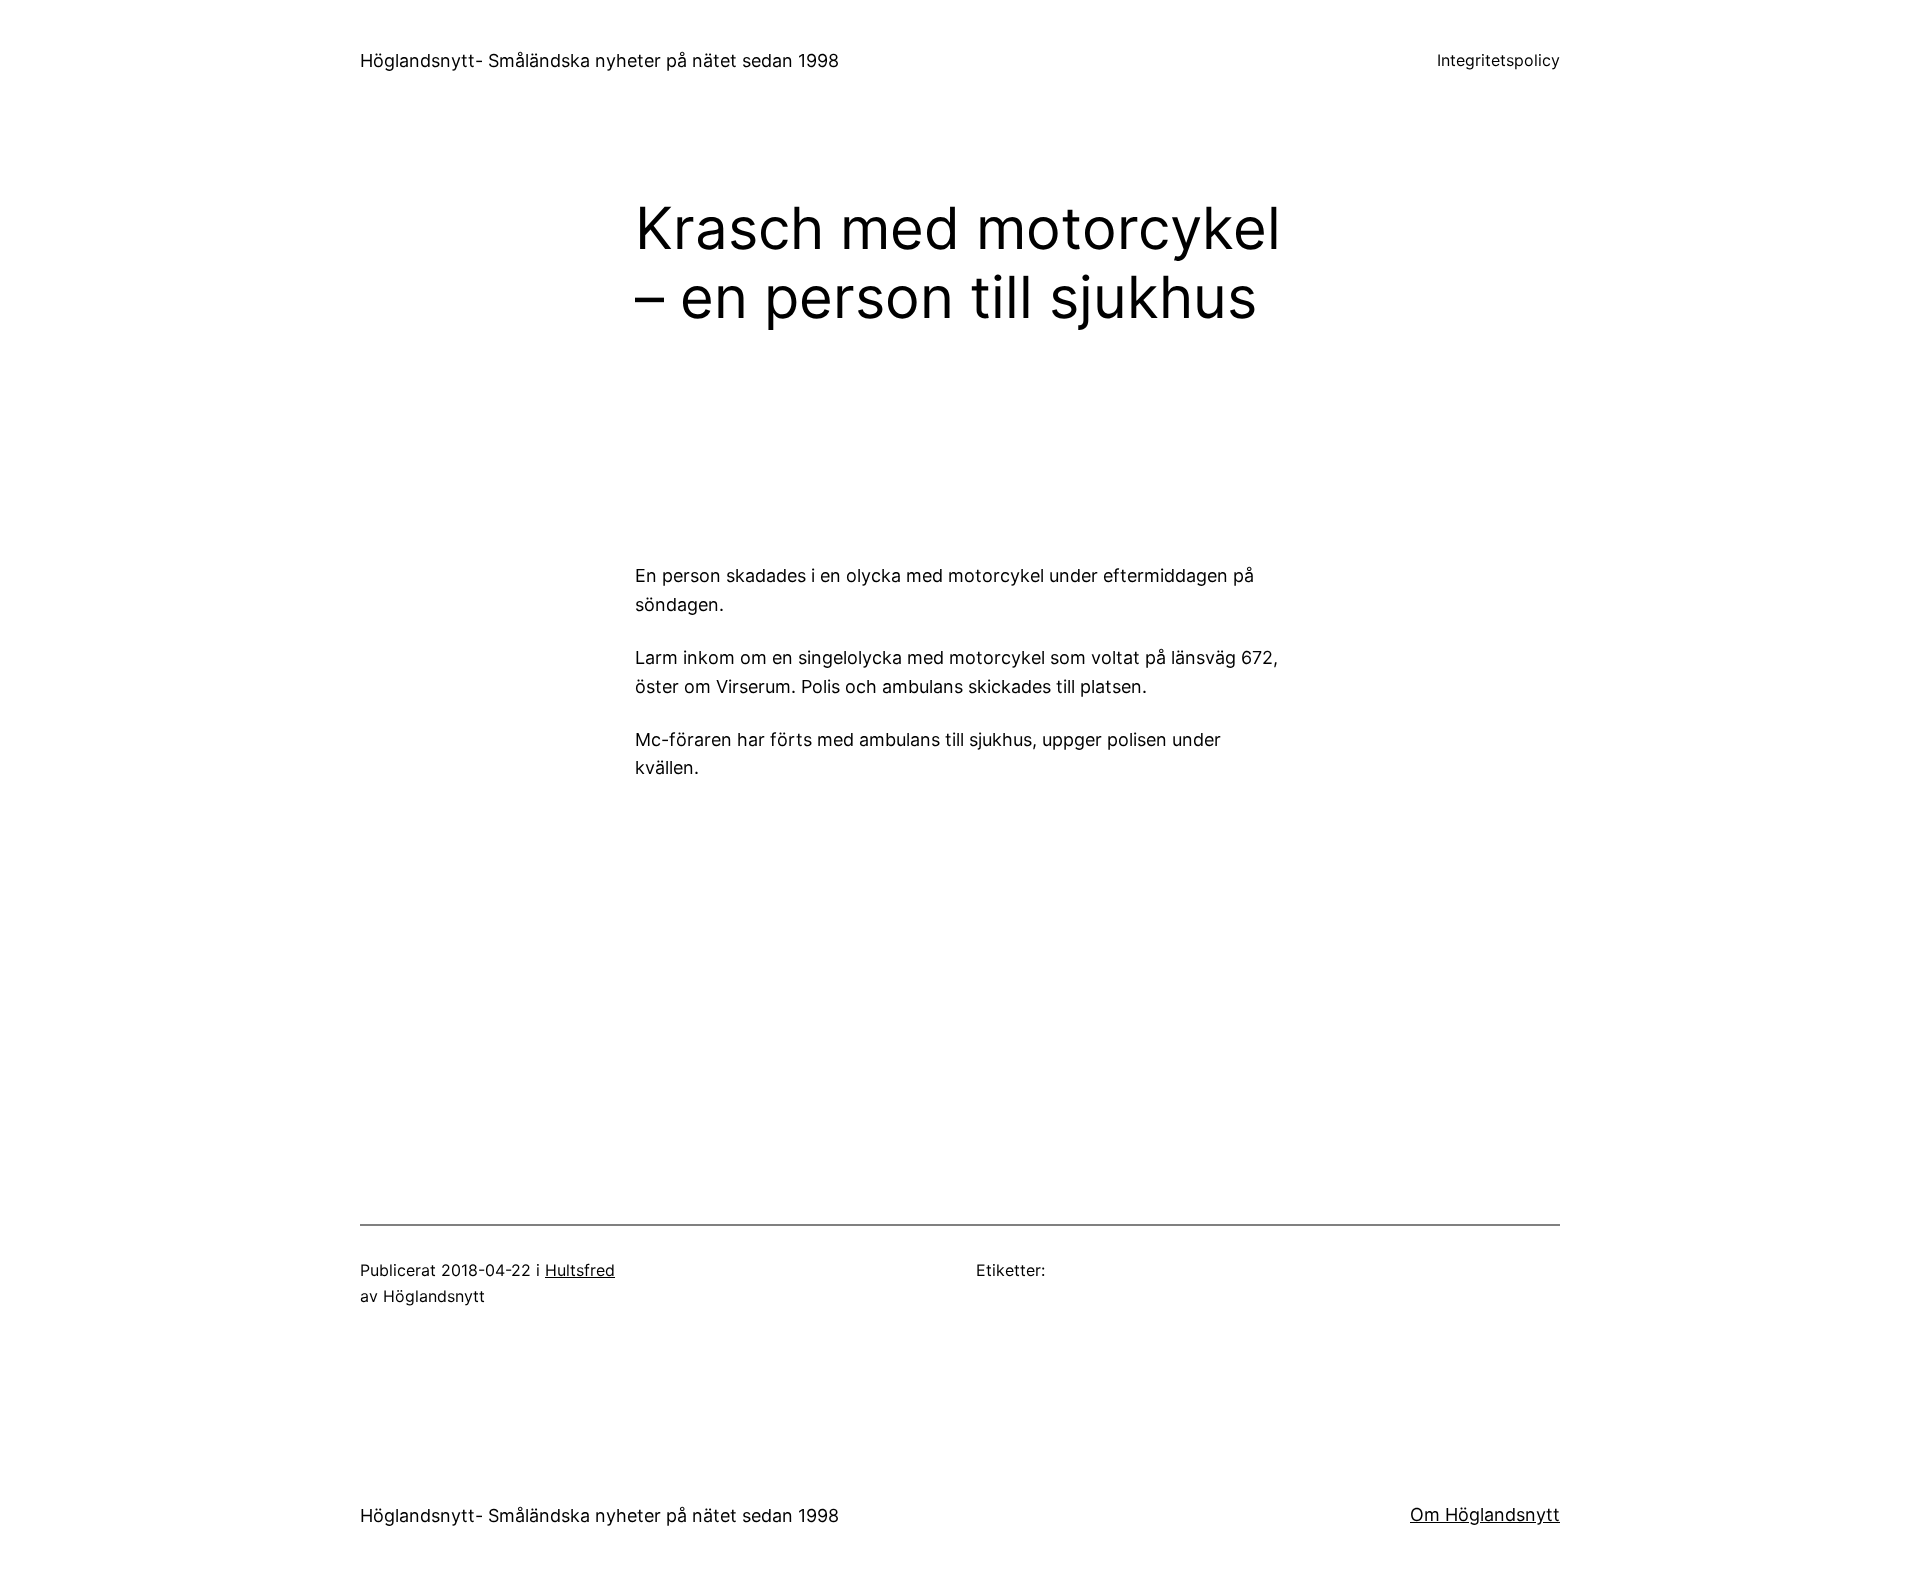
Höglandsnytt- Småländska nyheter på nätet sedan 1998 (599, 60)
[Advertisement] (1125, 441)
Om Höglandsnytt (1485, 1514)
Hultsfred (580, 1270)
